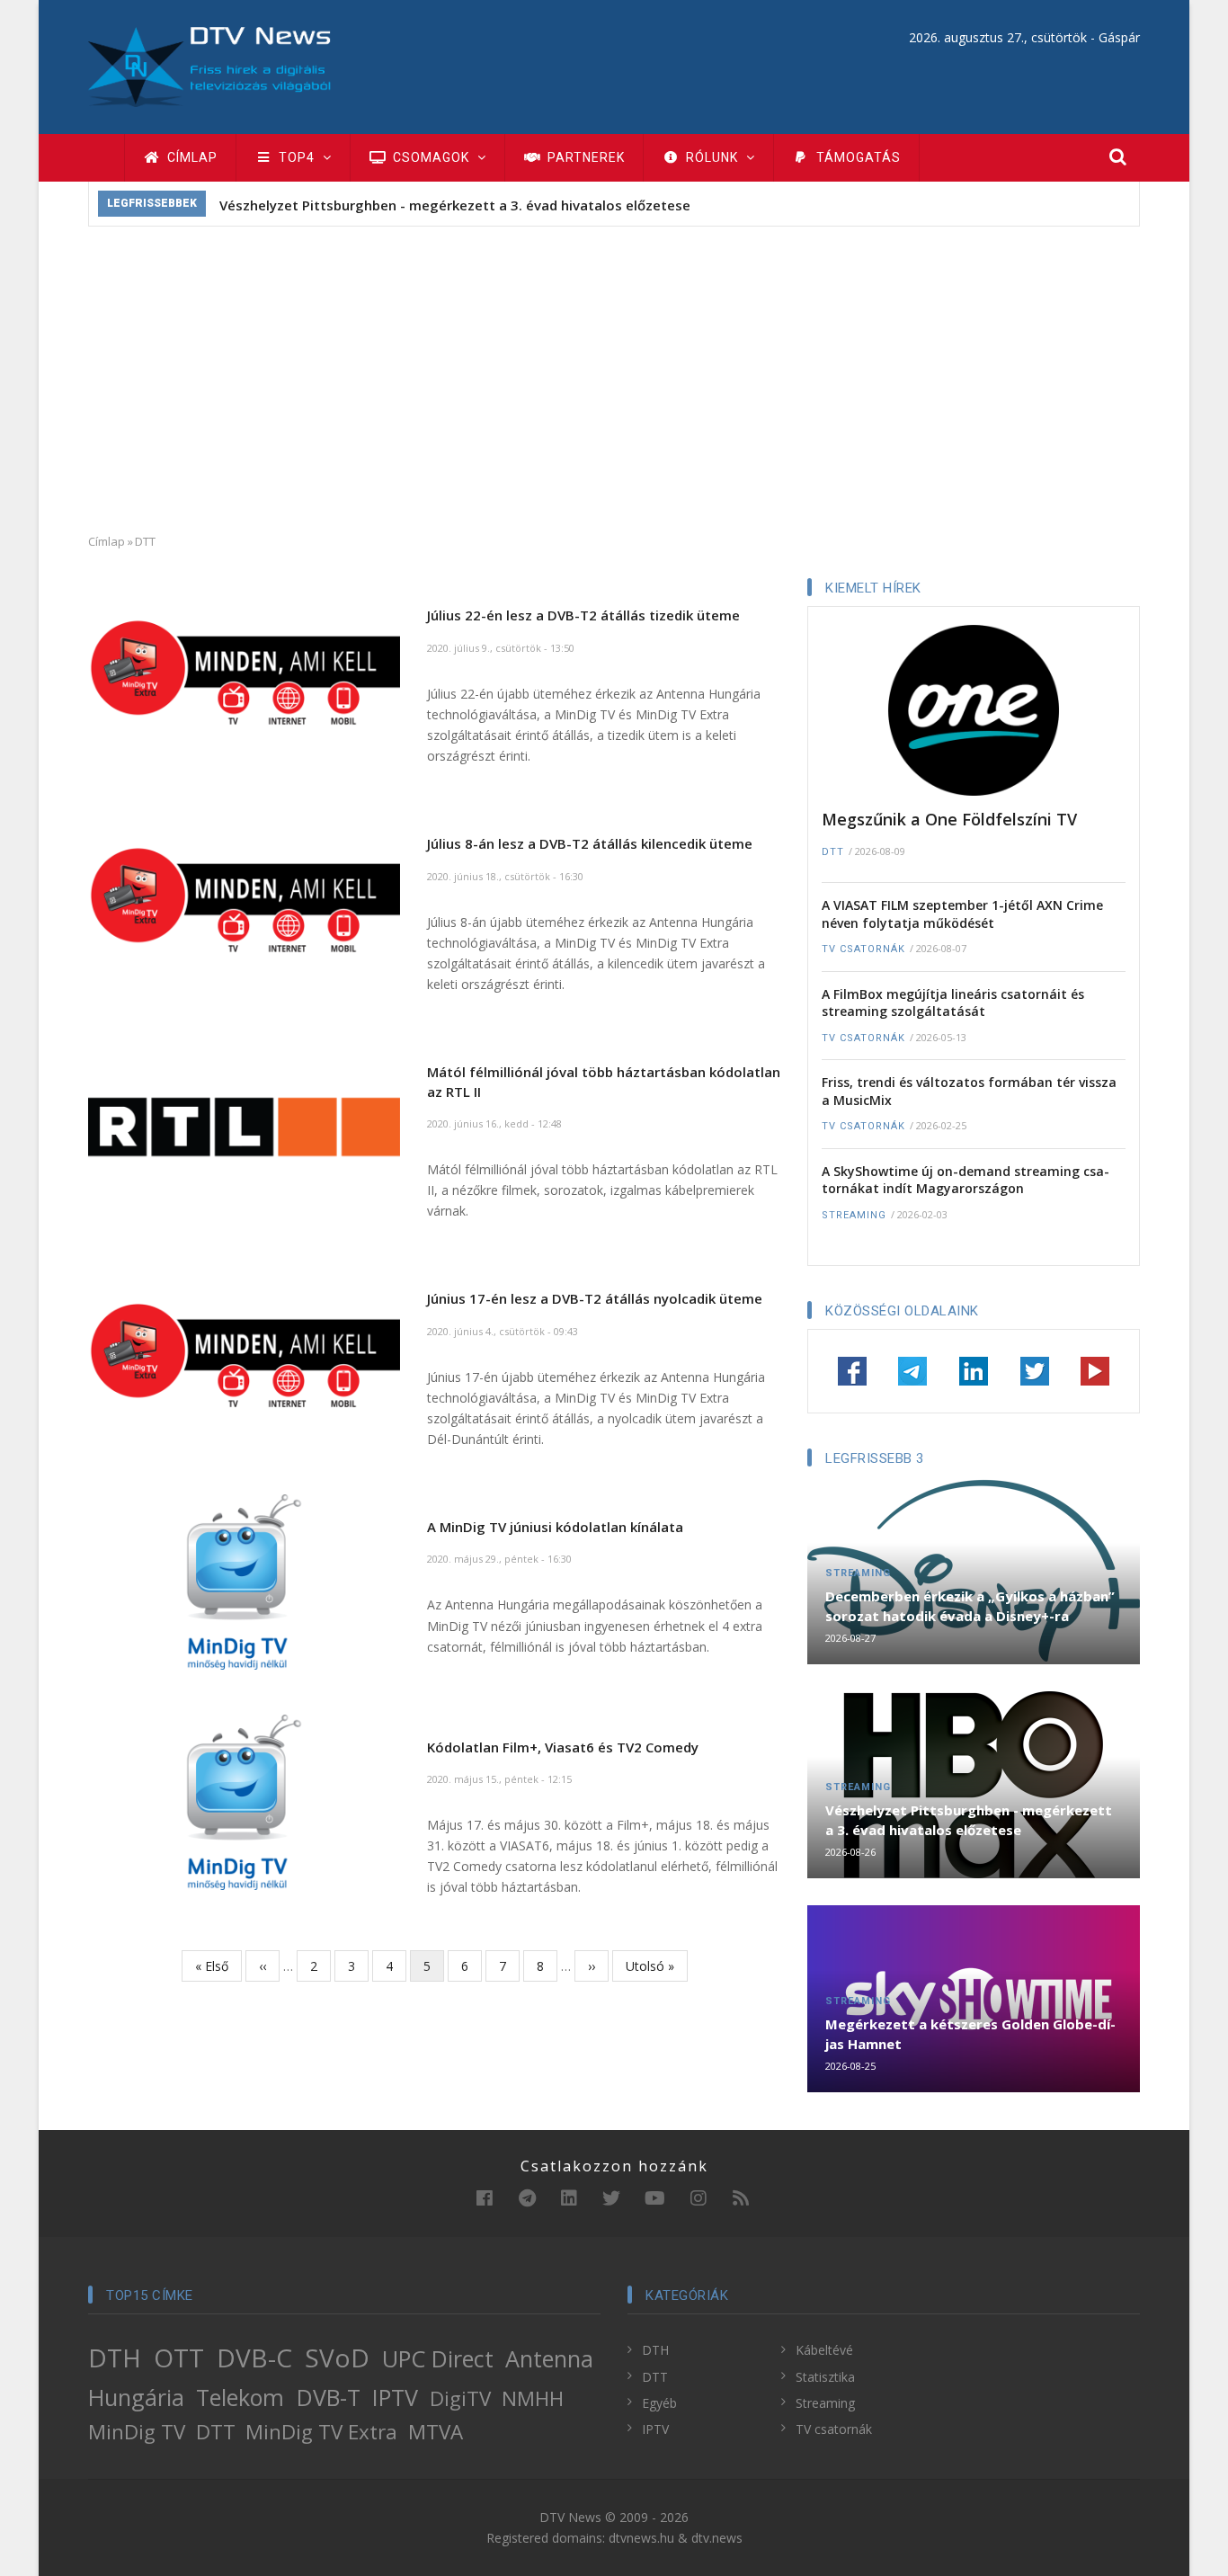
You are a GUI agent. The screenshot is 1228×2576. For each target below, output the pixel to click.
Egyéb (659, 2403)
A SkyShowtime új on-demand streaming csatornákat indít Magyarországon (965, 1180)
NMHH (533, 2398)
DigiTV (460, 2398)
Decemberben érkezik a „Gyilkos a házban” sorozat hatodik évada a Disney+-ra (970, 1606)
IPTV (395, 2397)
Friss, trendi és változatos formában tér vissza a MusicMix (969, 1091)
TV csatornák (863, 949)
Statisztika (825, 2377)
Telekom (240, 2397)
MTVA (436, 2432)
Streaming (854, 1215)
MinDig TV (137, 2432)
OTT (179, 2358)
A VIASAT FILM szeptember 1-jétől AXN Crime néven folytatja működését (962, 914)
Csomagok (431, 157)
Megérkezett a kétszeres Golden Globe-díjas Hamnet (970, 2034)
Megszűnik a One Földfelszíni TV (949, 819)
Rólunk (712, 157)
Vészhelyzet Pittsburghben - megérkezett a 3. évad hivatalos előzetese (455, 205)
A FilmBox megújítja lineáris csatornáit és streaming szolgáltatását (953, 1003)
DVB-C (254, 2358)
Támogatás (857, 157)
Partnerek (584, 157)
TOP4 (297, 157)
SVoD (337, 2358)
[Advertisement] (614, 379)
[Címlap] (209, 65)
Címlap (191, 157)
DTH (115, 2358)
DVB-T (329, 2397)
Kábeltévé (824, 2350)
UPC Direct (438, 2358)
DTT (833, 852)
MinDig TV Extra (321, 2432)
